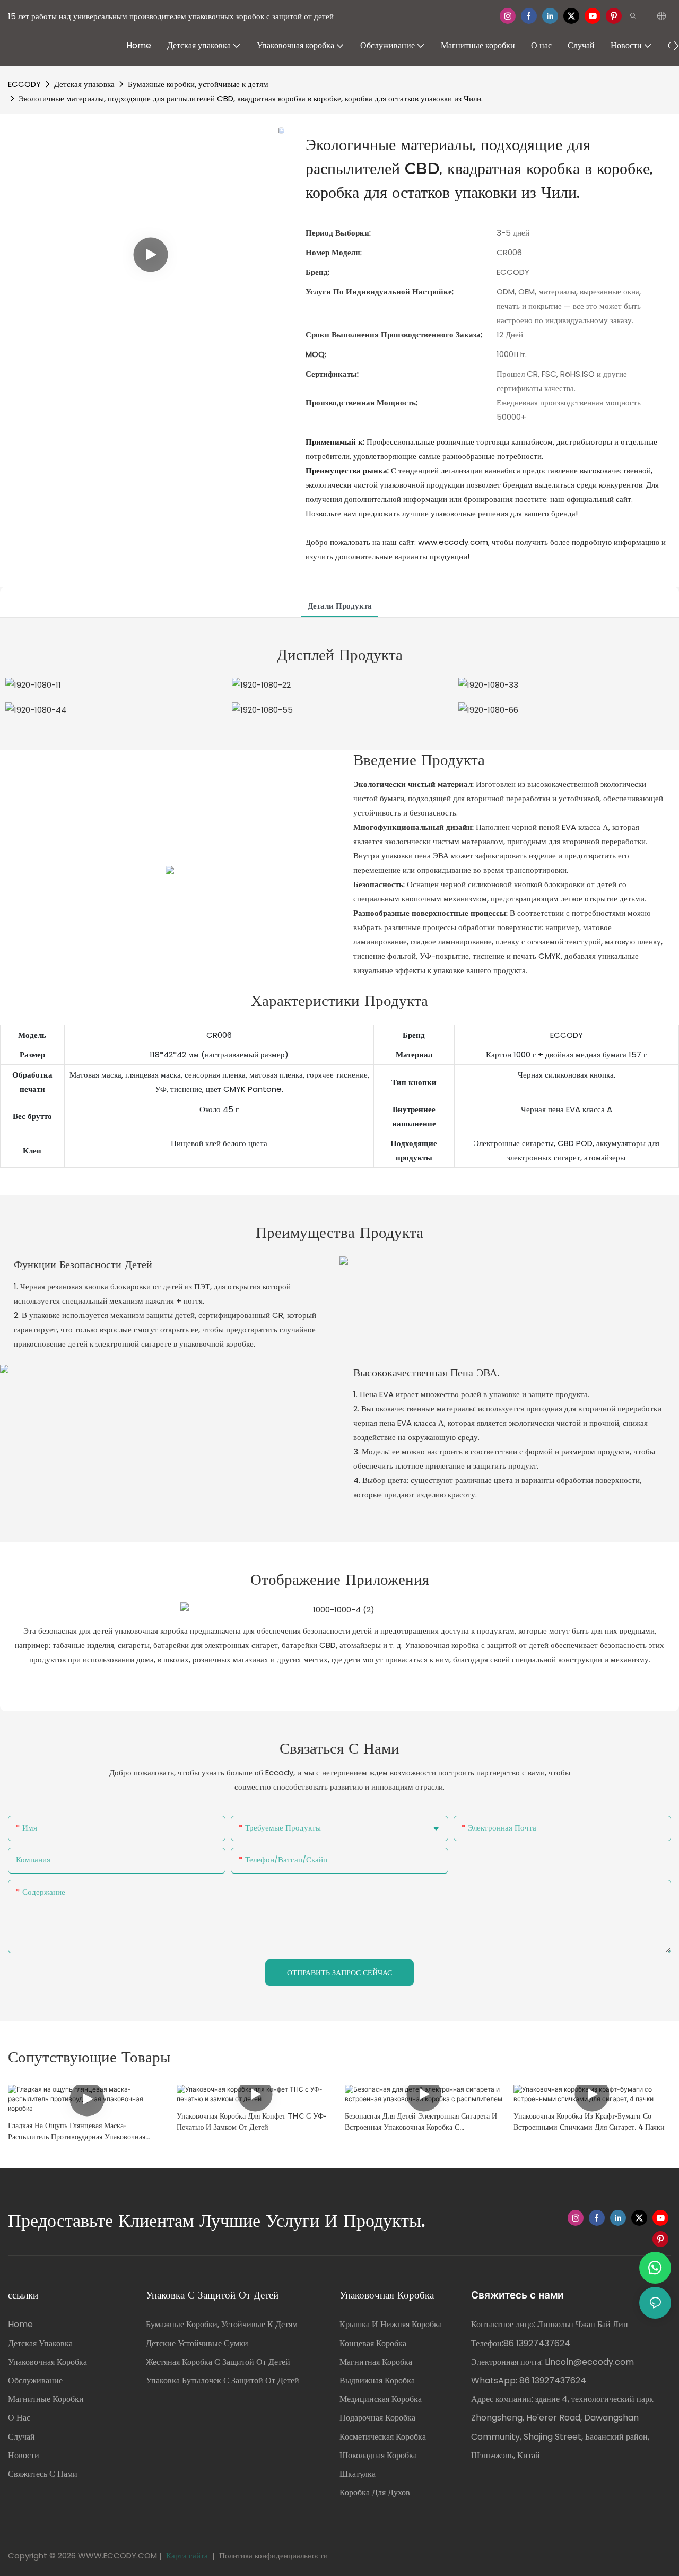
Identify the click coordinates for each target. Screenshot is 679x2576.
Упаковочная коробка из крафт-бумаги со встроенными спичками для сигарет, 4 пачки (589, 2122)
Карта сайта (187, 2556)
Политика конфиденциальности (273, 2556)
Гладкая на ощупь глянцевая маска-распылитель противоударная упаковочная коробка (77, 2132)
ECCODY (24, 84)
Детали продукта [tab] (340, 606)
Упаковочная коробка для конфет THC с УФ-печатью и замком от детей (251, 2122)
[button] (676, 46)
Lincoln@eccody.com (589, 2362)
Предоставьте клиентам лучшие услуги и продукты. (217, 2221)
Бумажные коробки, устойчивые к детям (198, 84)
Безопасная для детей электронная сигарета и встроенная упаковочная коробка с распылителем (421, 2122)
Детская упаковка (84, 84)
